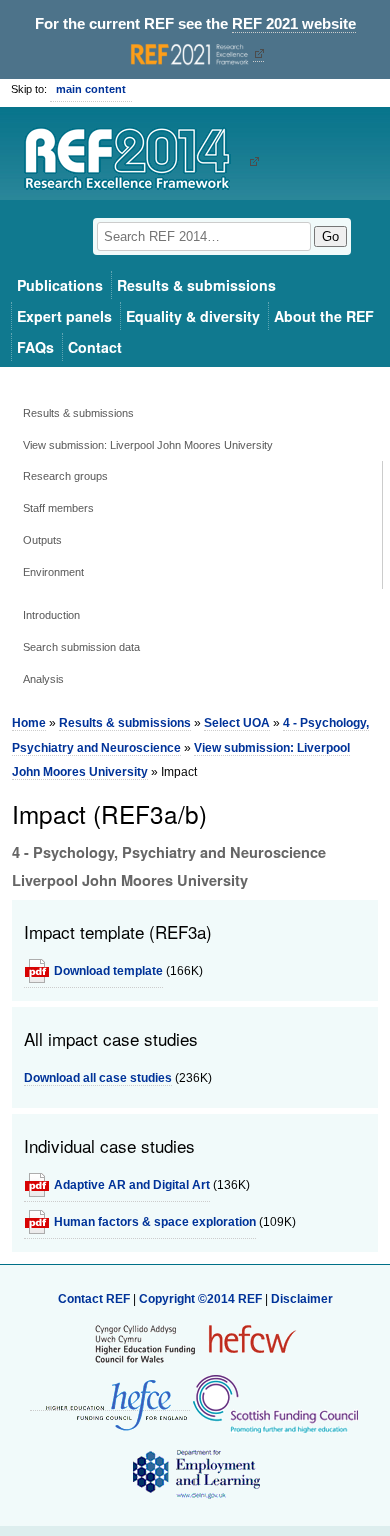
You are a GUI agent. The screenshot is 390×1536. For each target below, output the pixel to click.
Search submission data (81, 647)
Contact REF (94, 1299)
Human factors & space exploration (155, 1222)
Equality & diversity (193, 316)
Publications (60, 285)
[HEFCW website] (195, 1343)
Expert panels (64, 316)
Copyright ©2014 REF (202, 1299)
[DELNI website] (195, 1473)
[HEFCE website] (110, 1403)
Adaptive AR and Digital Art (132, 1185)
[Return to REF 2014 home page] (134, 161)
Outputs (42, 540)
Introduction (51, 615)
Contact (95, 347)
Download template (108, 971)
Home (29, 723)
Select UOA (237, 723)
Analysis (43, 679)
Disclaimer (302, 1299)
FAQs (35, 347)
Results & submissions (196, 285)
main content (91, 89)
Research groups (65, 476)
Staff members (58, 508)
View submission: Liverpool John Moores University (148, 445)
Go (330, 236)
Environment (53, 572)
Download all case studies (98, 1078)
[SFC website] (275, 1403)
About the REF (324, 316)
